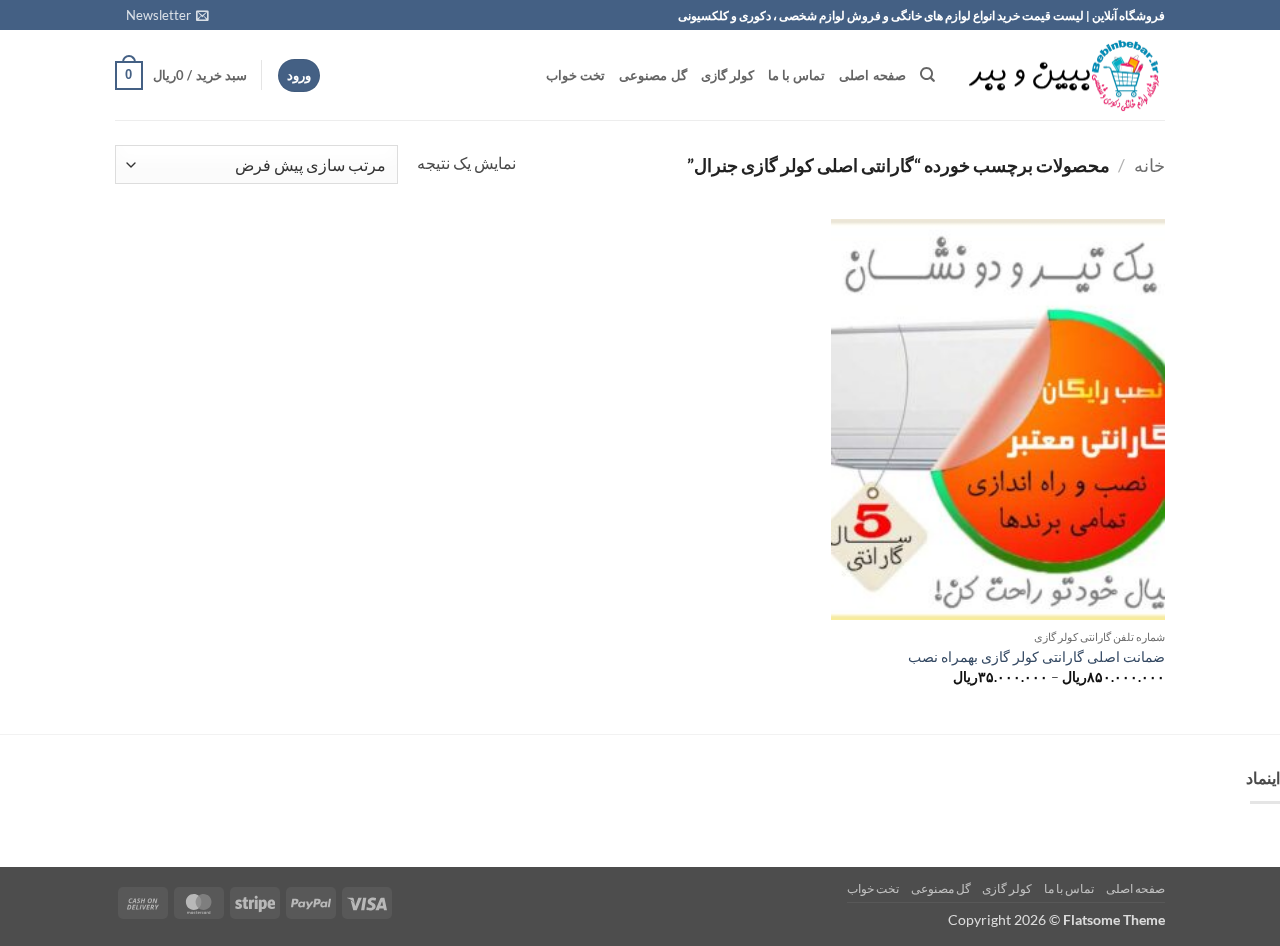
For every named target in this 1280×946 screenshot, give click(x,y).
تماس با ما (797, 75)
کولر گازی (727, 75)
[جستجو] (927, 75)
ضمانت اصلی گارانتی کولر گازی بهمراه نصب (1036, 656)
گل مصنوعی (652, 75)
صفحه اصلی (872, 75)
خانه (1149, 165)
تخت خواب (575, 75)
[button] (167, 15)
